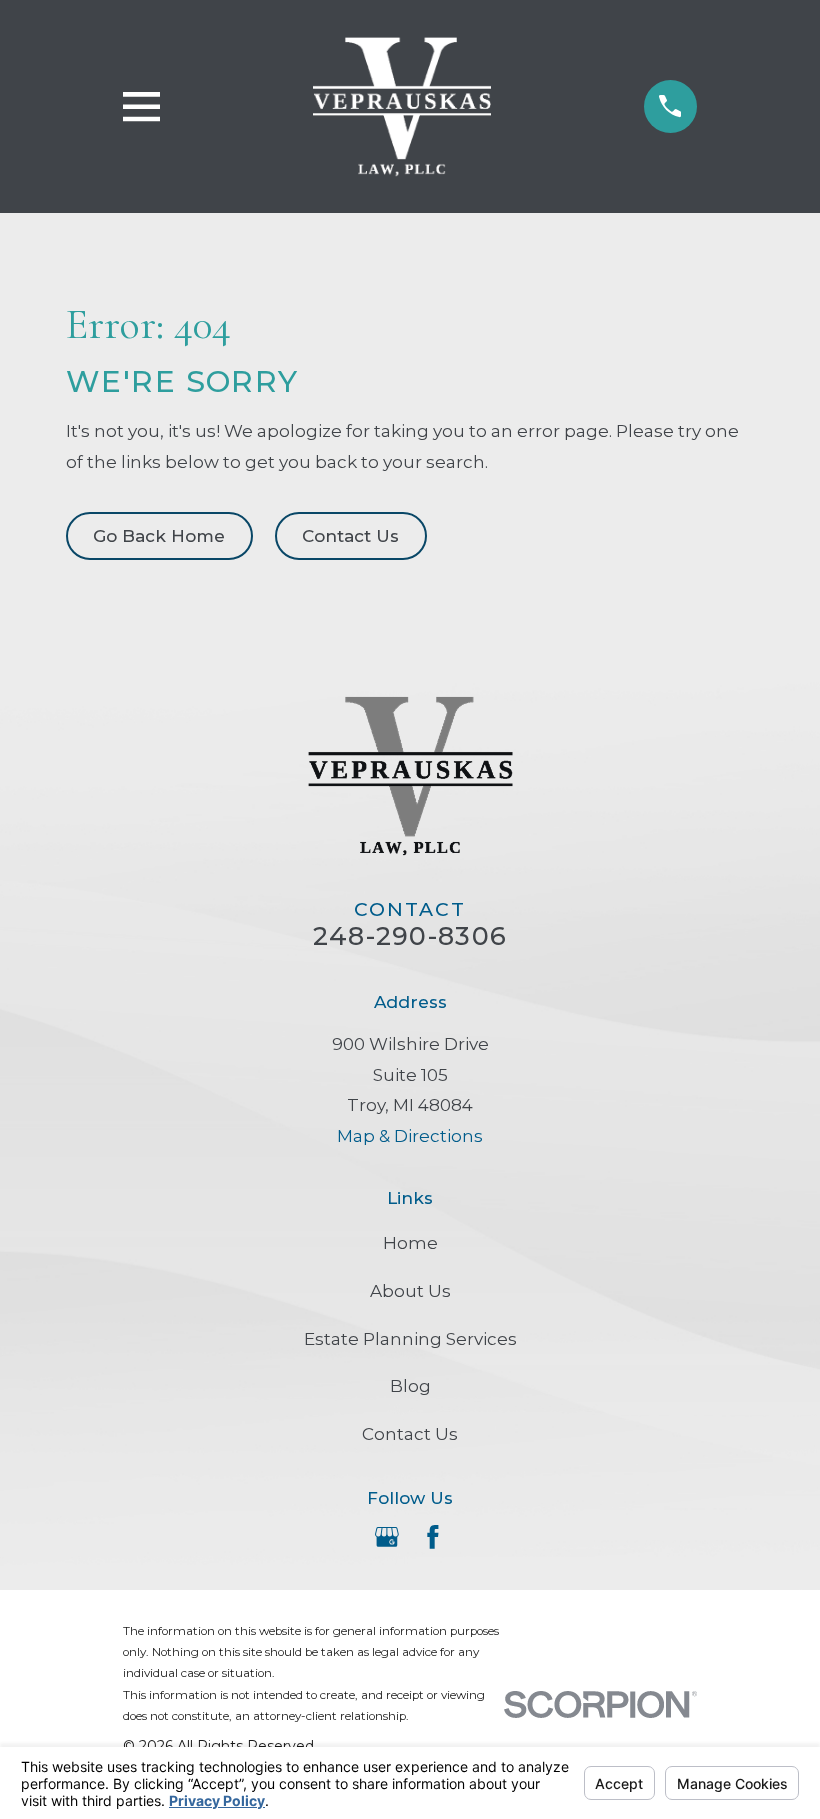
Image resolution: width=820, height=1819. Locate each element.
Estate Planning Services (410, 1339)
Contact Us (350, 536)
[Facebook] (433, 1537)
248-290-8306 (410, 935)
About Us (410, 1291)
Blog (410, 1386)
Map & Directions (410, 1136)
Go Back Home (159, 536)
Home (410, 1243)
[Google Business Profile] (387, 1537)
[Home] (402, 106)
